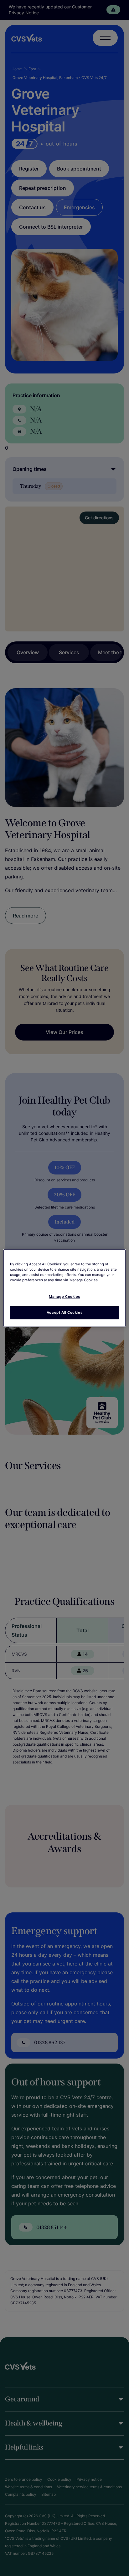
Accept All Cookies (64, 1313)
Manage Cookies (64, 1297)
